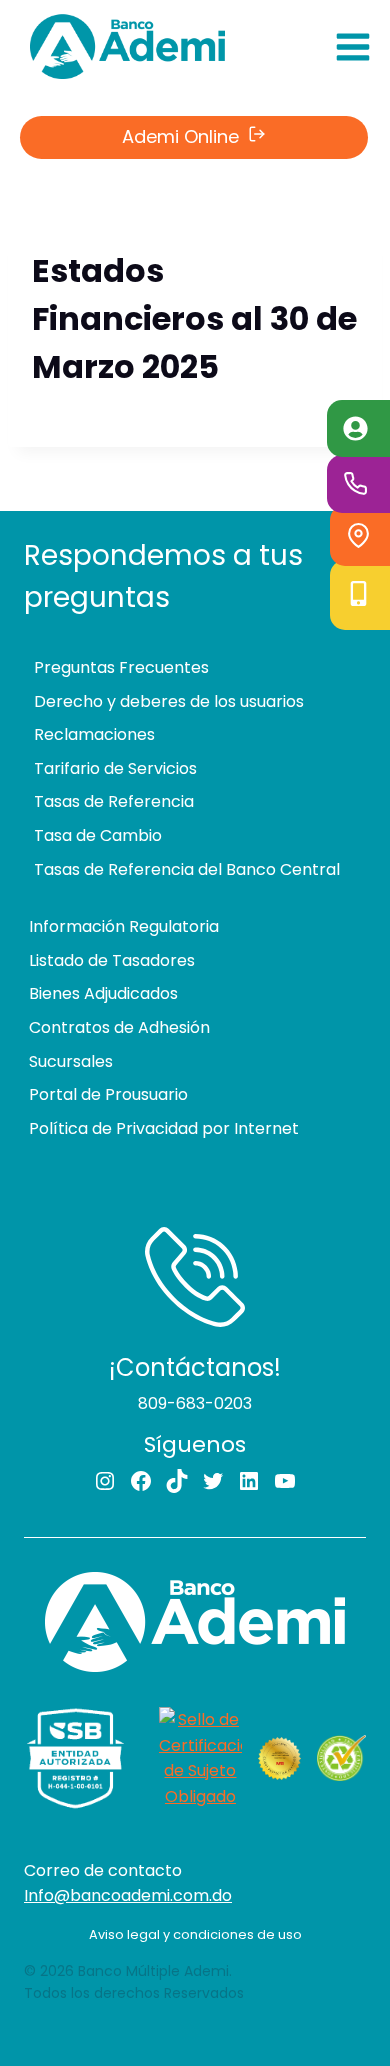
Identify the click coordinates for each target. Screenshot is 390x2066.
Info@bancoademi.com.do (128, 1895)
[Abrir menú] (352, 46)
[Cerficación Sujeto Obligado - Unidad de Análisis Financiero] (200, 1758)
